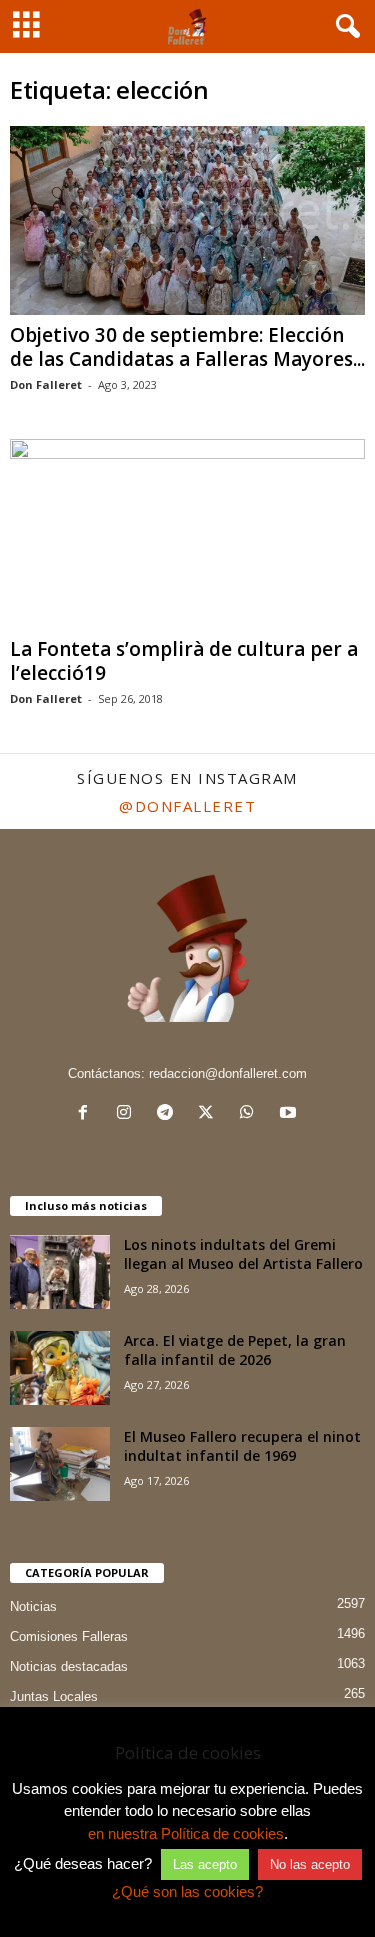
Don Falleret (46, 384)
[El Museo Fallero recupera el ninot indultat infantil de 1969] (60, 1464)
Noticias (33, 1606)
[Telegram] (169, 1114)
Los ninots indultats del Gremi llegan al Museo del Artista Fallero (243, 1254)
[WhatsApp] (251, 1114)
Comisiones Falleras (69, 1636)
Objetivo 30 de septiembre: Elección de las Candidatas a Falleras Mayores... (187, 347)
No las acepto (310, 1864)
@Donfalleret (187, 806)
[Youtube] (290, 1114)
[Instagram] (128, 1114)
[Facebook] (87, 1114)
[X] (210, 1114)
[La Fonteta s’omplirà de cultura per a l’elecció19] (187, 533)
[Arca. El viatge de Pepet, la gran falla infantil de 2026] (60, 1368)
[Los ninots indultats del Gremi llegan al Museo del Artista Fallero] (60, 1272)
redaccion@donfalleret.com (228, 1073)
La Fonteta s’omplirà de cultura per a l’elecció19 (184, 661)
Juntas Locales (54, 1696)
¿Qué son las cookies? (187, 1891)
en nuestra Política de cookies (186, 1833)
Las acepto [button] (205, 1864)
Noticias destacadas (69, 1666)
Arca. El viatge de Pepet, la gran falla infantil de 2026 (235, 1350)
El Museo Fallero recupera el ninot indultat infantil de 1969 (242, 1446)
